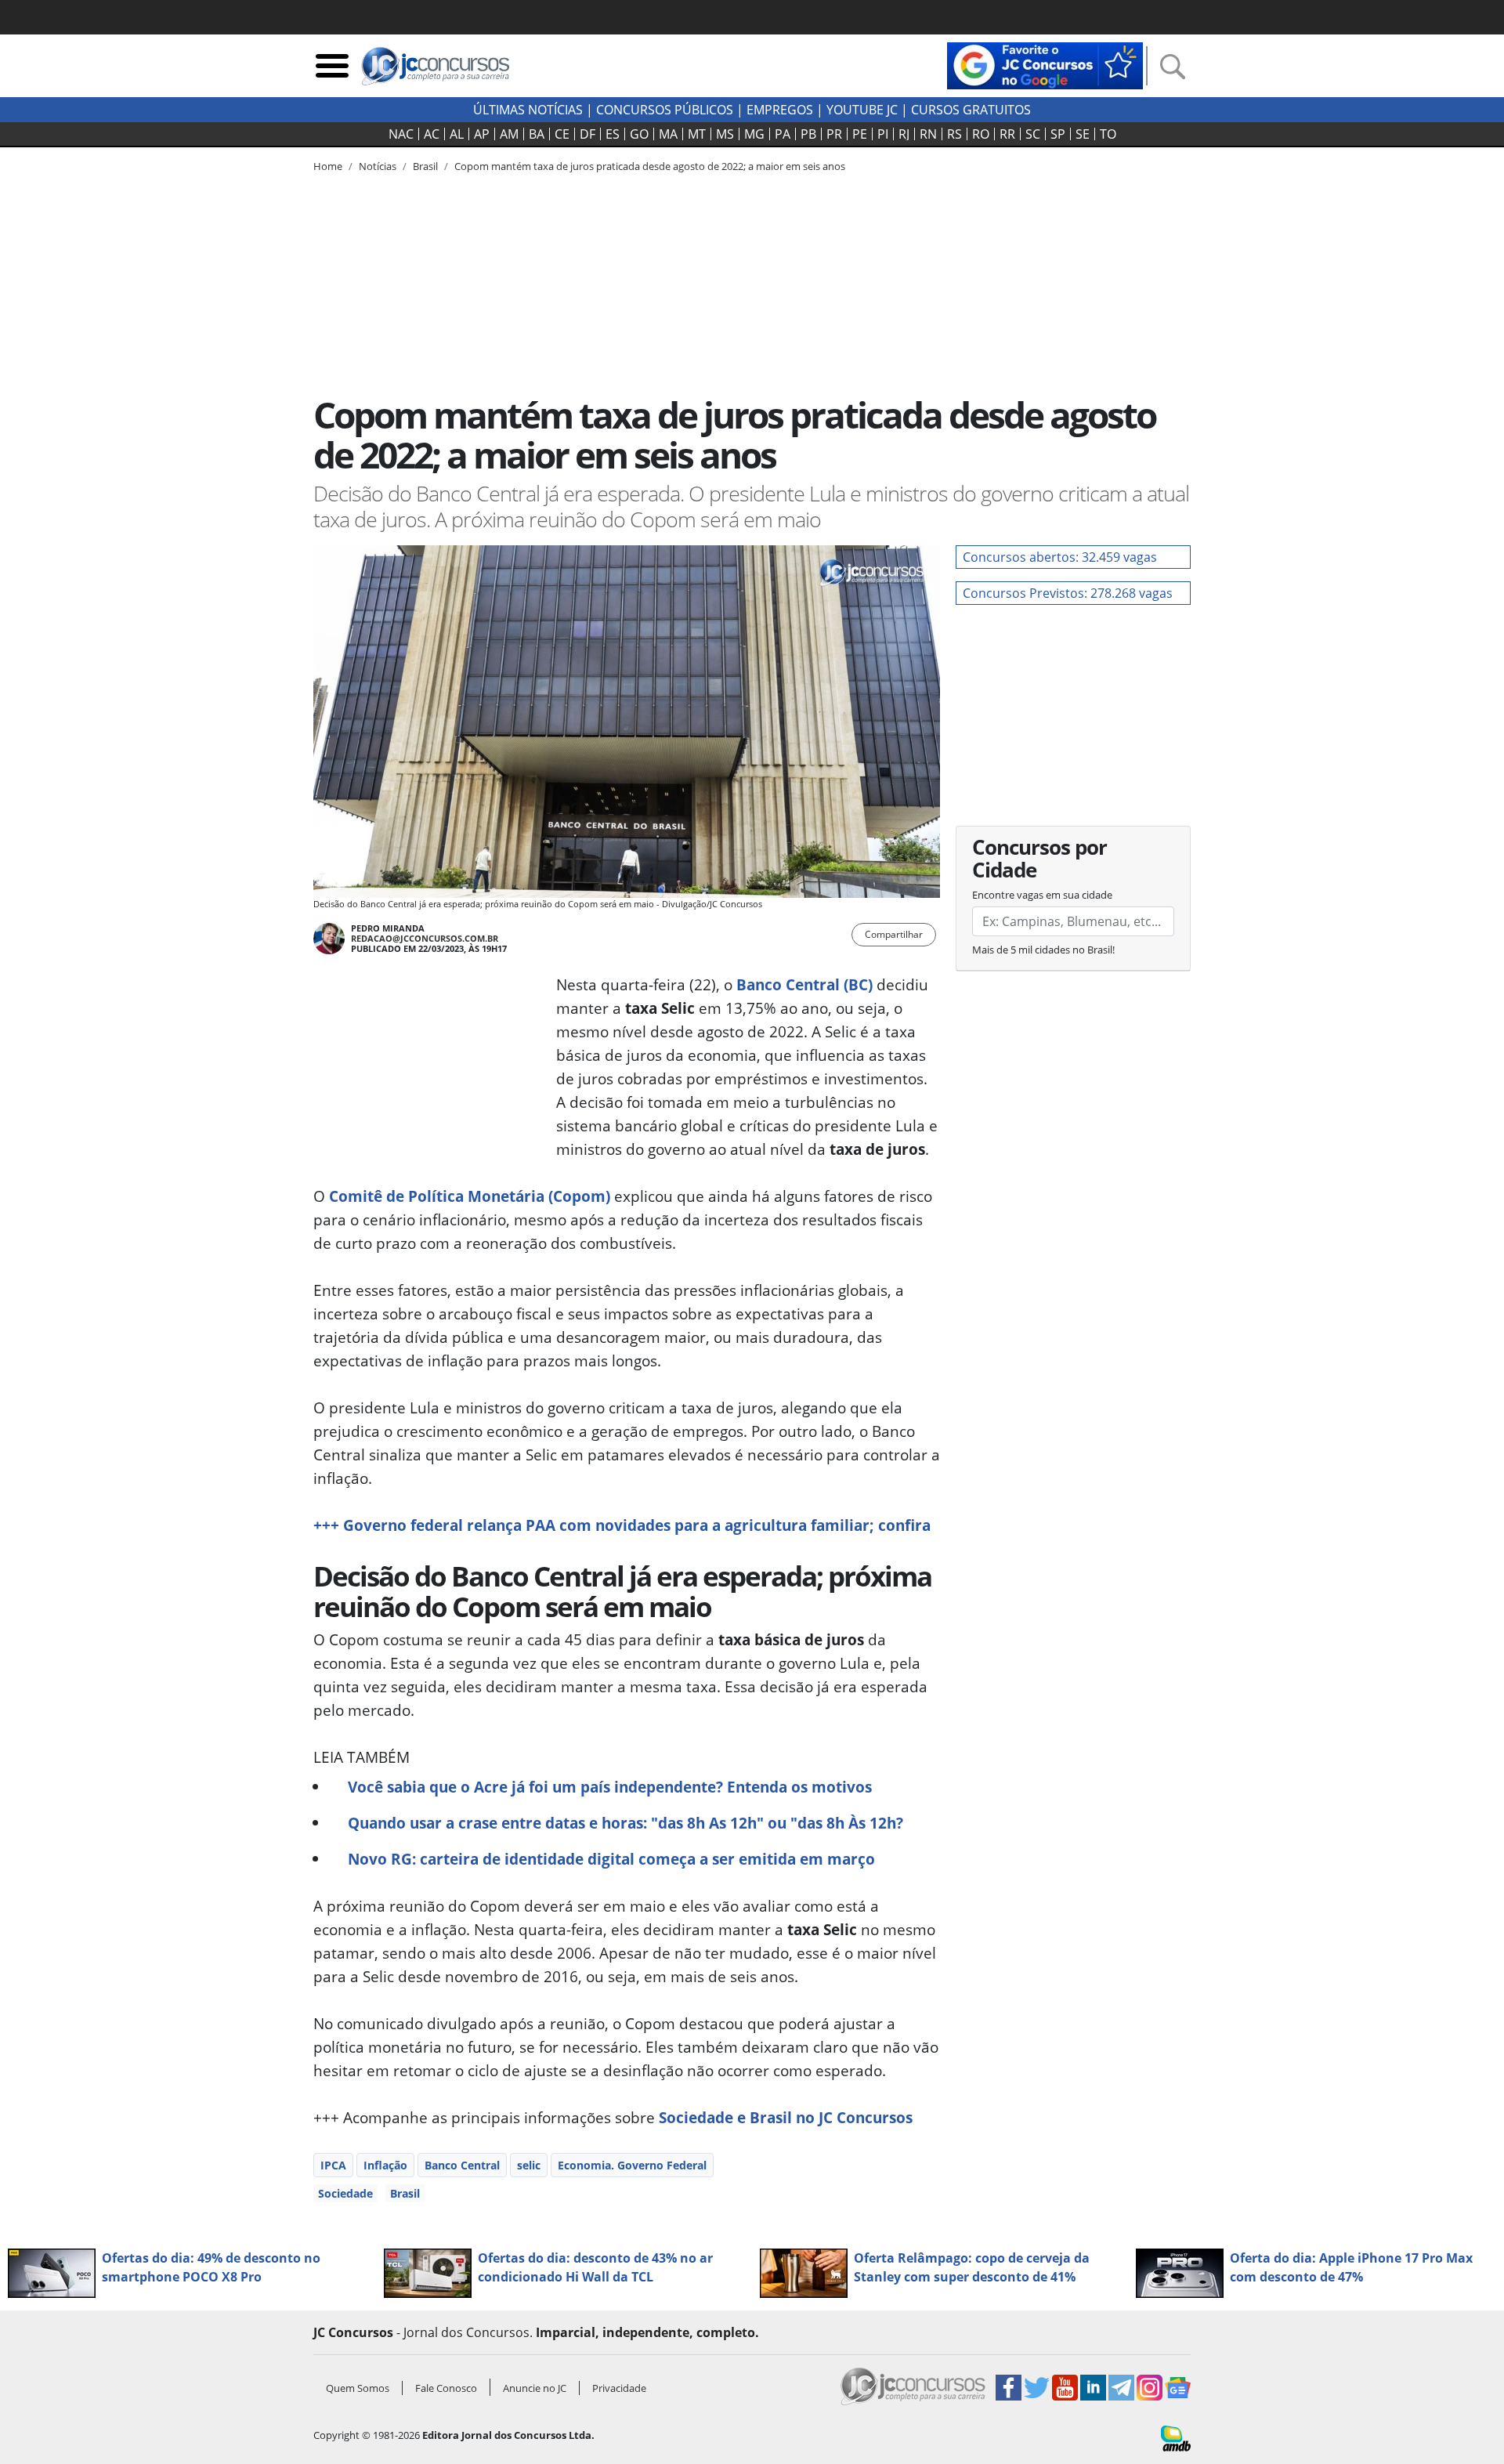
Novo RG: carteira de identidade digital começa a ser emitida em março (611, 1859)
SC (1033, 134)
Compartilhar (894, 934)
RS (954, 134)
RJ (904, 134)
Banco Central (462, 2165)
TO (1108, 134)
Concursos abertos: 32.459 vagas (1060, 557)
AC (432, 134)
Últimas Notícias (528, 110)
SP (1058, 134)
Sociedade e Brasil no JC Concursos (786, 2117)
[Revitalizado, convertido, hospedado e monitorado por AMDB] (1176, 2437)
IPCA (333, 2165)
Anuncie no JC (535, 2388)
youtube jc (862, 110)
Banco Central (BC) (804, 984)
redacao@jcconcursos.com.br (425, 938)
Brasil (405, 2193)
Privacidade (619, 2388)
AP (482, 134)
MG (754, 134)
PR (834, 134)
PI (883, 134)
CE (562, 134)
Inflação (385, 2165)
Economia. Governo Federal (632, 2165)
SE (1083, 134)
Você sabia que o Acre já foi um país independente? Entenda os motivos (610, 1787)
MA (668, 134)
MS (725, 134)
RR (1007, 134)
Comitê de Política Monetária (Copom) (470, 1196)
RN (928, 134)
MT (697, 134)
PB (808, 134)
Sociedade (345, 2193)
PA (783, 134)
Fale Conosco (446, 2388)
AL (457, 134)
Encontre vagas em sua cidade (1042, 895)
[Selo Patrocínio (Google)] (1045, 64)
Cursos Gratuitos (971, 110)
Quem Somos (358, 2388)
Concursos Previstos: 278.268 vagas (1068, 593)
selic (529, 2165)
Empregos (780, 110)
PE (860, 134)
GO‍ (639, 134)
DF (587, 134)
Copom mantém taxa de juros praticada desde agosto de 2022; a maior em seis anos (650, 166)
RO (981, 134)
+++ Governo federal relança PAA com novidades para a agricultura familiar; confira (622, 1525)
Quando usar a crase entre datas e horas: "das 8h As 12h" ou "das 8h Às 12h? (625, 1823)
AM (509, 134)
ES (613, 134)
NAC (401, 134)
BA (537, 134)
